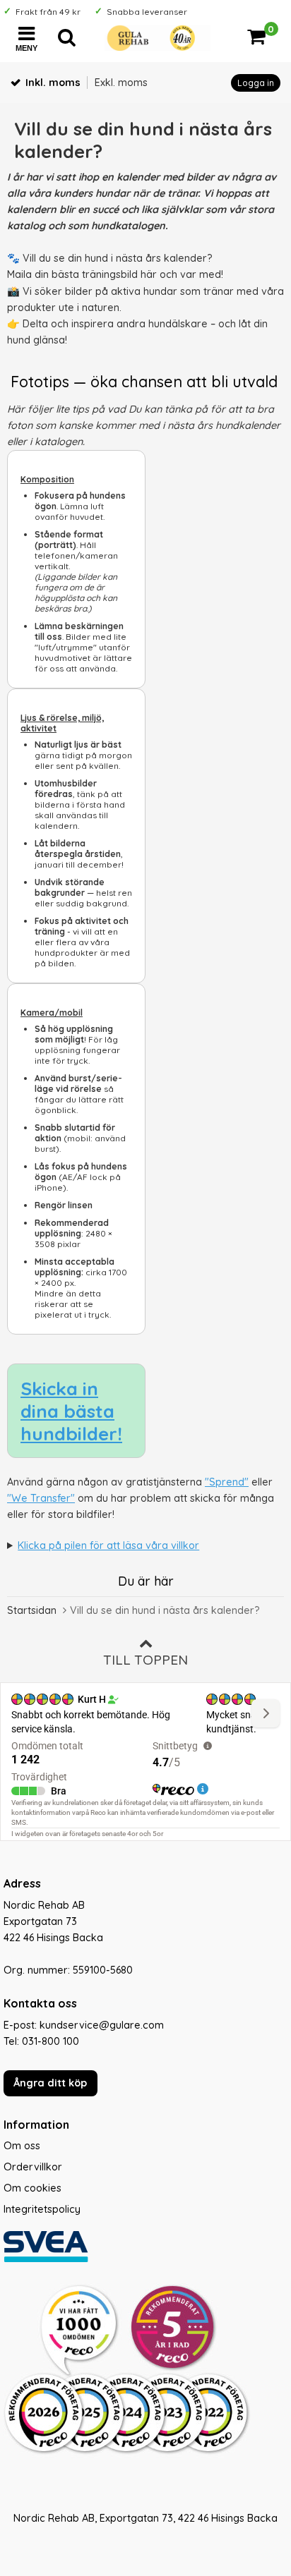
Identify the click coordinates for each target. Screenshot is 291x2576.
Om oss (22, 2146)
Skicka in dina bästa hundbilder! (71, 1411)
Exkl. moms (121, 83)
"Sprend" (227, 1482)
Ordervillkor (33, 2167)
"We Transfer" (41, 1498)
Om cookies (32, 2188)
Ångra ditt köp (50, 2083)
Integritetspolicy (42, 2209)
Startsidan (32, 1610)
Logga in (256, 83)
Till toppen (145, 1660)
